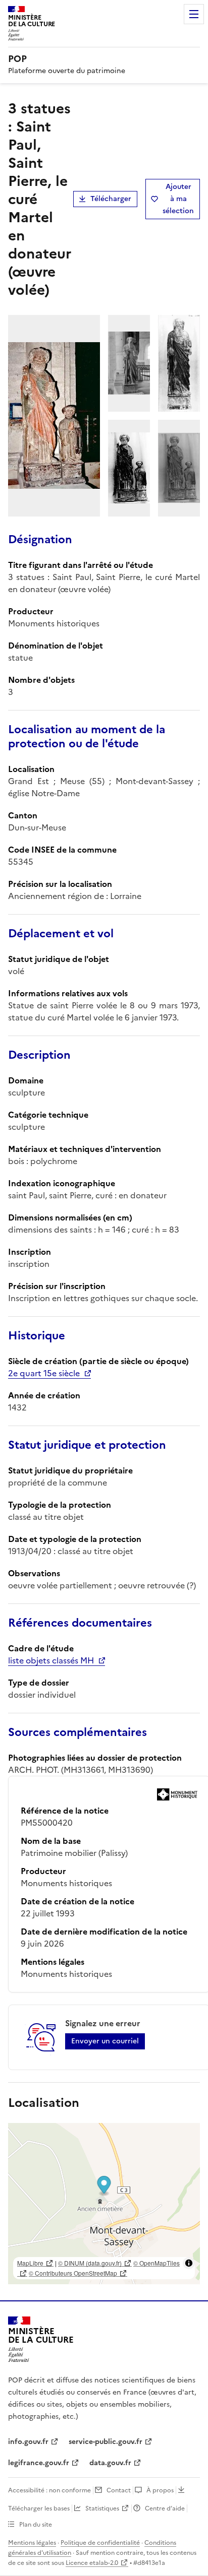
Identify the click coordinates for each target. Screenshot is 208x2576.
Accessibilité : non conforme (49, 2490)
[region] (104, 2204)
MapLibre (30, 2263)
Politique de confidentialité (100, 2543)
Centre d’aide (165, 2508)
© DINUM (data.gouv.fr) (90, 2263)
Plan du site (36, 2525)
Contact (119, 2490)
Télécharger (111, 199)
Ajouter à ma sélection (178, 199)
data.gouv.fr (110, 2463)
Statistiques (102, 2508)
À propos (160, 2490)
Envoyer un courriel (105, 2041)
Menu (194, 14)
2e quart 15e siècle (44, 1373)
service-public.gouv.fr (106, 2442)
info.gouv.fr (28, 2442)
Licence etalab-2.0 (92, 2563)
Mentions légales (32, 2543)
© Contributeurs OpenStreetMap (73, 2273)
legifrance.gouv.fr (39, 2463)
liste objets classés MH (51, 1660)
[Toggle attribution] (189, 2263)
